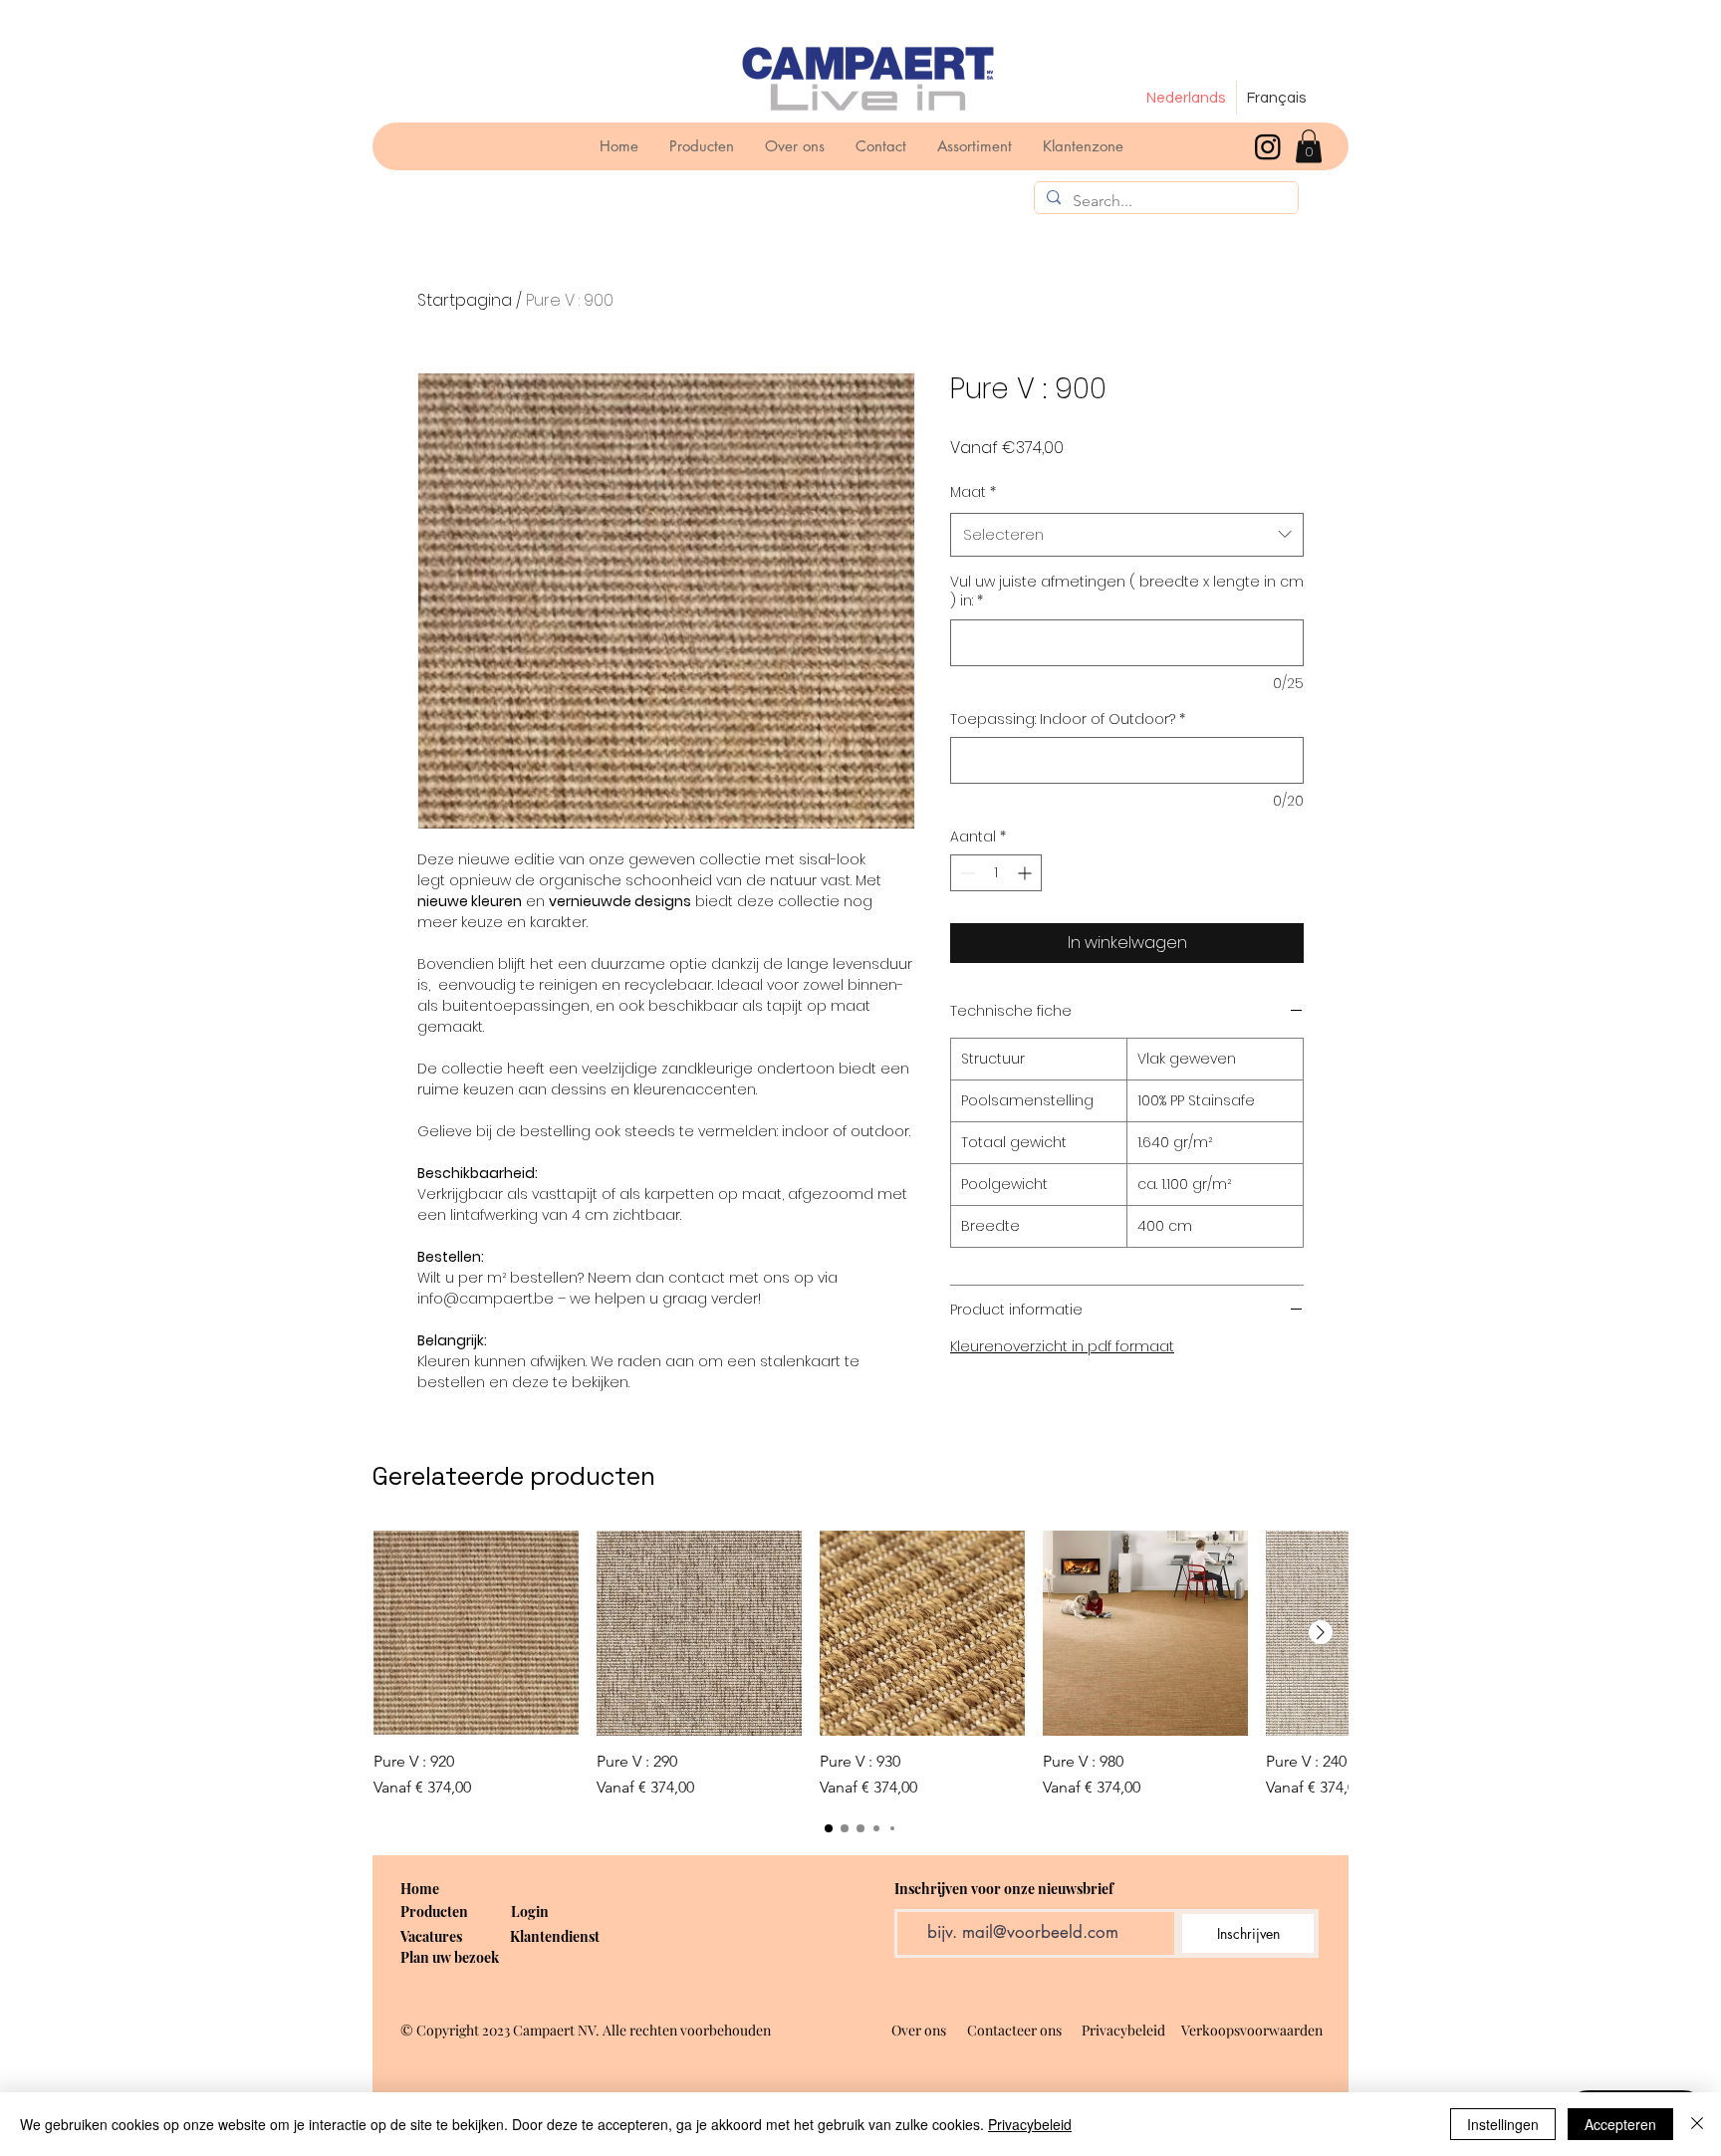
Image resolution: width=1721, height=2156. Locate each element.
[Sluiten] (1697, 2124)
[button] (1309, 146)
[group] (860, 1665)
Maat (973, 492)
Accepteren (1620, 2124)
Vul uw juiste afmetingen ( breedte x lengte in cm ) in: (1127, 592)
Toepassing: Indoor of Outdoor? (1068, 719)
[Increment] (1026, 873)
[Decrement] (966, 873)
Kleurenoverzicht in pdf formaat (1062, 1346)
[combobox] (1127, 535)
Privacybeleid (1030, 2124)
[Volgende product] (1321, 1632)
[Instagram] (1268, 146)
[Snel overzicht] (476, 1633)
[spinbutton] (996, 873)
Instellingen (1503, 2124)
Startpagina (465, 300)
